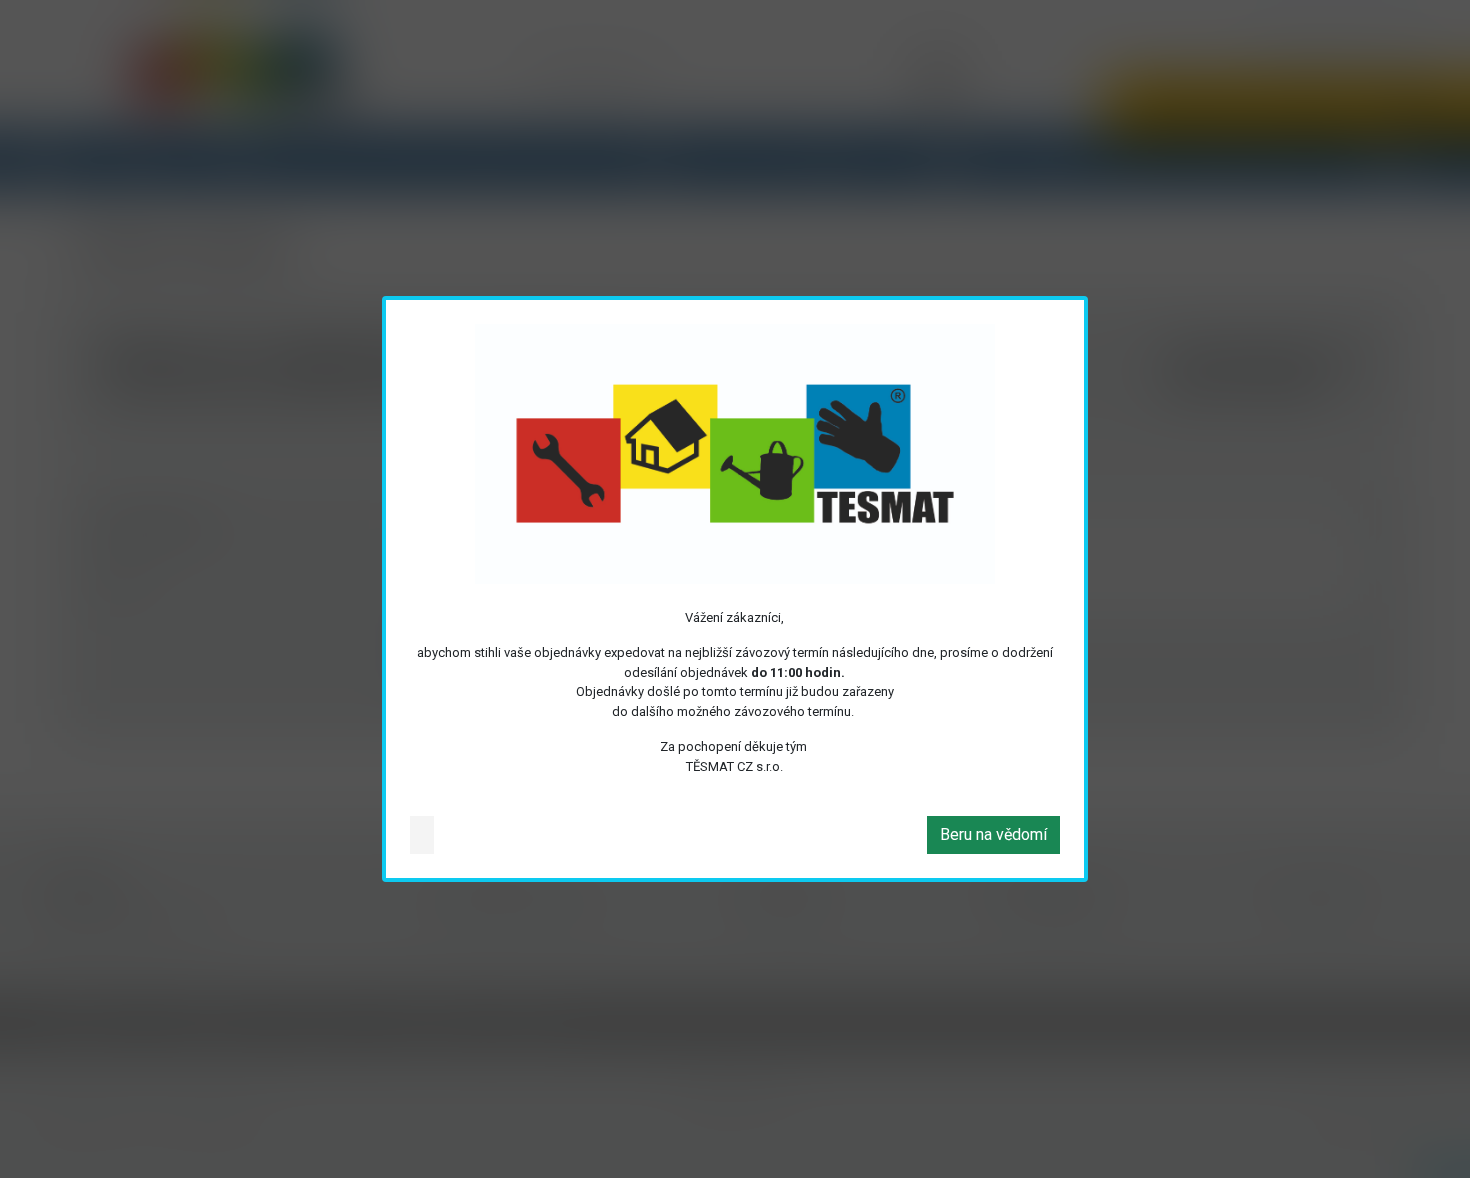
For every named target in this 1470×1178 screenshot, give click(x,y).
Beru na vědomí (993, 834)
